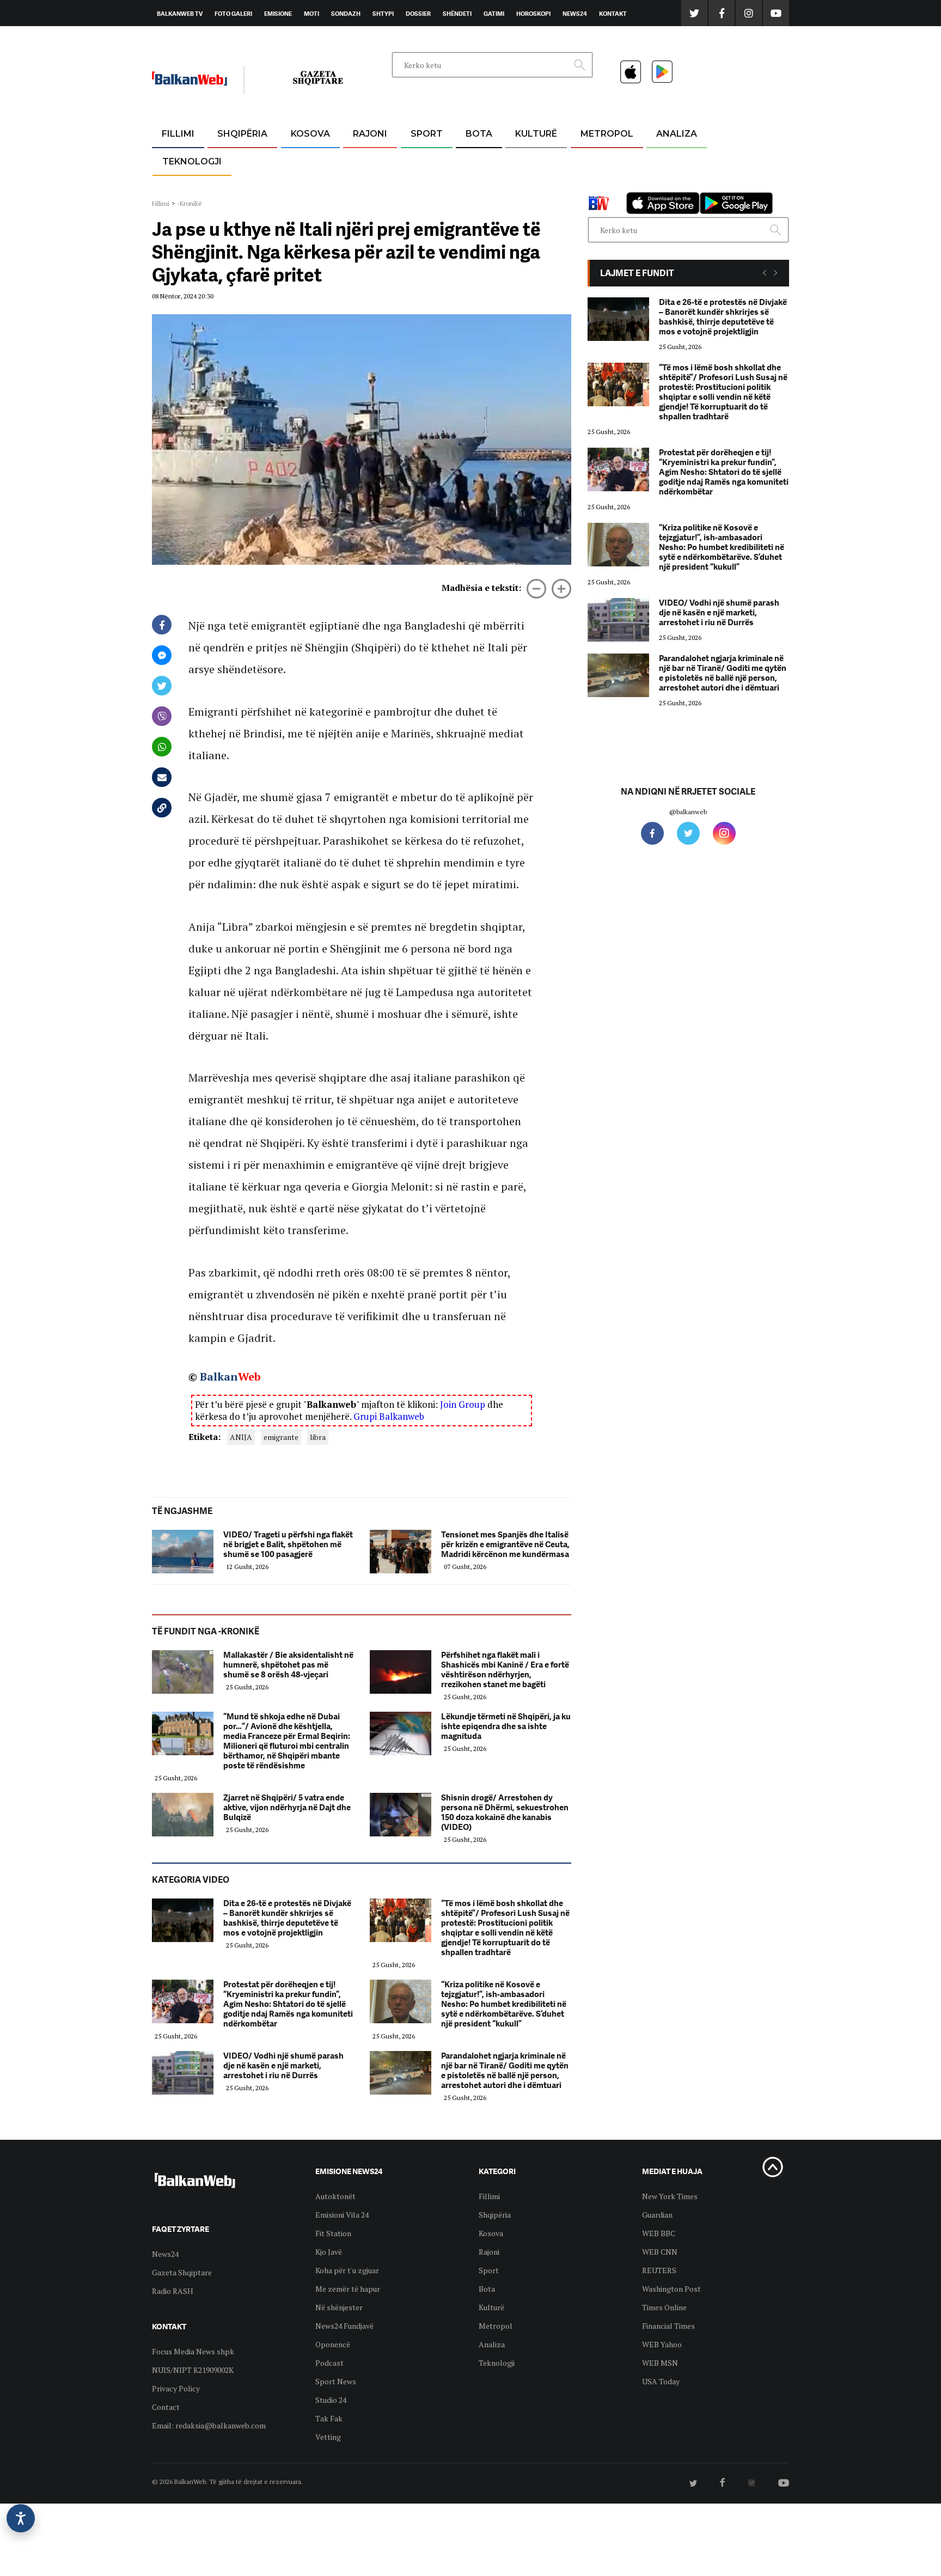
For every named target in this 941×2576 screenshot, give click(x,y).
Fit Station (333, 2233)
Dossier (418, 14)
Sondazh (346, 14)
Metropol (607, 134)
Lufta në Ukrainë (478, 190)
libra (318, 1437)
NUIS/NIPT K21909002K (193, 2370)
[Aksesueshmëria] (21, 2518)
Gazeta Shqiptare (182, 2272)
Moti (311, 14)
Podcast (329, 2363)
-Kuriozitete (602, 160)
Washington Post (671, 2289)
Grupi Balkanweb (389, 1416)
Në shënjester (339, 2307)
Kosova (310, 134)
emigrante (281, 1437)
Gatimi (494, 14)
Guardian (657, 2215)
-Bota (418, 160)
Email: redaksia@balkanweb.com (209, 2425)
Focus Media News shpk (193, 2351)
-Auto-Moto (183, 188)
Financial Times (668, 2326)
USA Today (661, 2381)
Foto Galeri (233, 14)
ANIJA (241, 1437)
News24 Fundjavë (344, 2326)
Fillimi (178, 134)
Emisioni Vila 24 (342, 2215)
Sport (427, 134)
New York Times (670, 2196)
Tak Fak (329, 2418)
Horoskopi (533, 14)
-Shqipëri (425, 186)
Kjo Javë (329, 2252)
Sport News (336, 2381)
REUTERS (659, 2270)
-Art (520, 160)
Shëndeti (457, 14)
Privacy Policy (176, 2388)
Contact (166, 2407)
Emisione (278, 14)
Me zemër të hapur (348, 2289)
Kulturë (536, 134)
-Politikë (231, 186)
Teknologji (192, 161)
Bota (479, 134)
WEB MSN (660, 2363)
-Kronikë (231, 160)
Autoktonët (335, 2196)
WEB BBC (659, 2233)
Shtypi (383, 14)
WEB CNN (660, 2252)
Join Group (463, 1404)
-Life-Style (597, 186)
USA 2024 (478, 160)
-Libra (523, 186)
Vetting (328, 2437)
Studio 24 (331, 2400)
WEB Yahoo (662, 2344)
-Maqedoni (370, 186)
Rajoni (370, 134)
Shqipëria (242, 134)
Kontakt (613, 14)
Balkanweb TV (180, 14)
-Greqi (361, 160)
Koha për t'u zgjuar (347, 2270)
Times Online (664, 2307)
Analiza (677, 134)
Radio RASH (173, 2291)
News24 (575, 14)
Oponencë (333, 2344)
